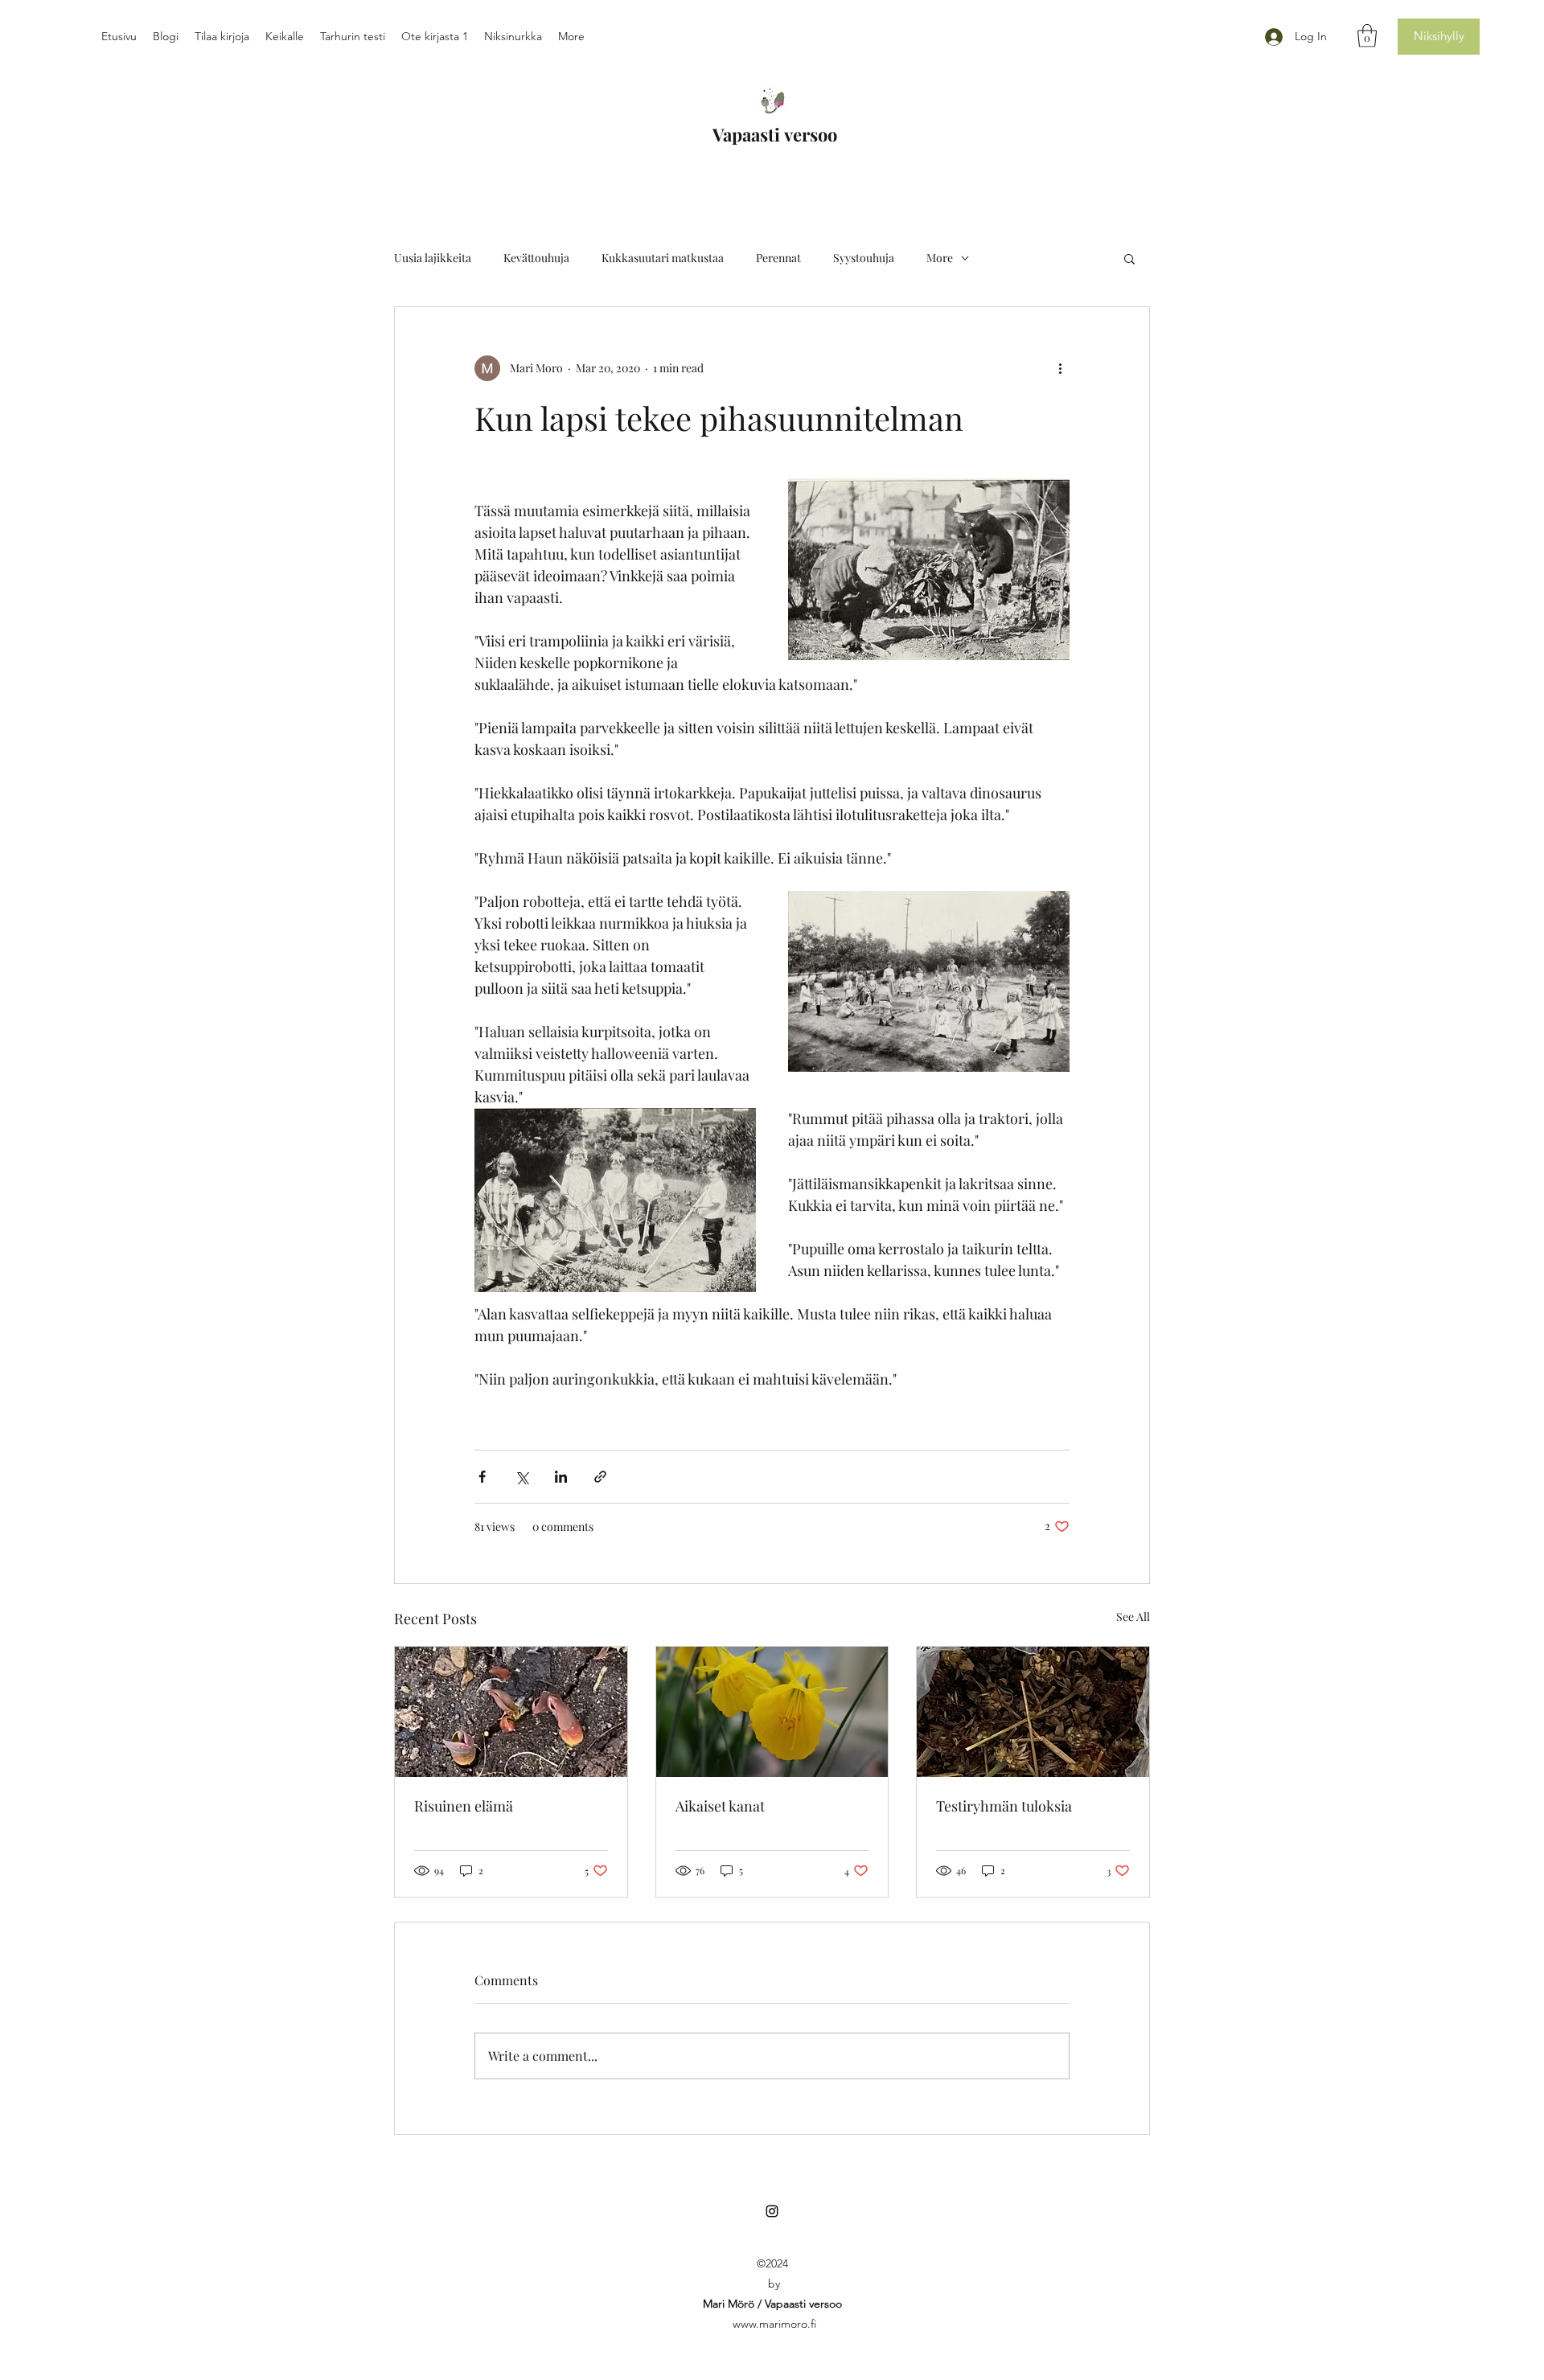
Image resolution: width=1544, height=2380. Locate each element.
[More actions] (1060, 368)
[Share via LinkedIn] (561, 1477)
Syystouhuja (864, 258)
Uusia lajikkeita (433, 258)
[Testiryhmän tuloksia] (1033, 1712)
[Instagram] (772, 2211)
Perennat (778, 258)
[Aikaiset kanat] (772, 1712)
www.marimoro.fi (774, 2324)
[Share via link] (600, 1477)
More (940, 258)
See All (1133, 1617)
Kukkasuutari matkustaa (663, 258)
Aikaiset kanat (720, 1806)
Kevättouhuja (536, 258)
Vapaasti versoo (775, 134)
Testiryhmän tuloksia (1004, 1806)
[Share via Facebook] (482, 1477)
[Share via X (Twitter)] (522, 1477)
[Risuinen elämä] (511, 1712)
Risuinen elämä (464, 1806)
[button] (1367, 36)
